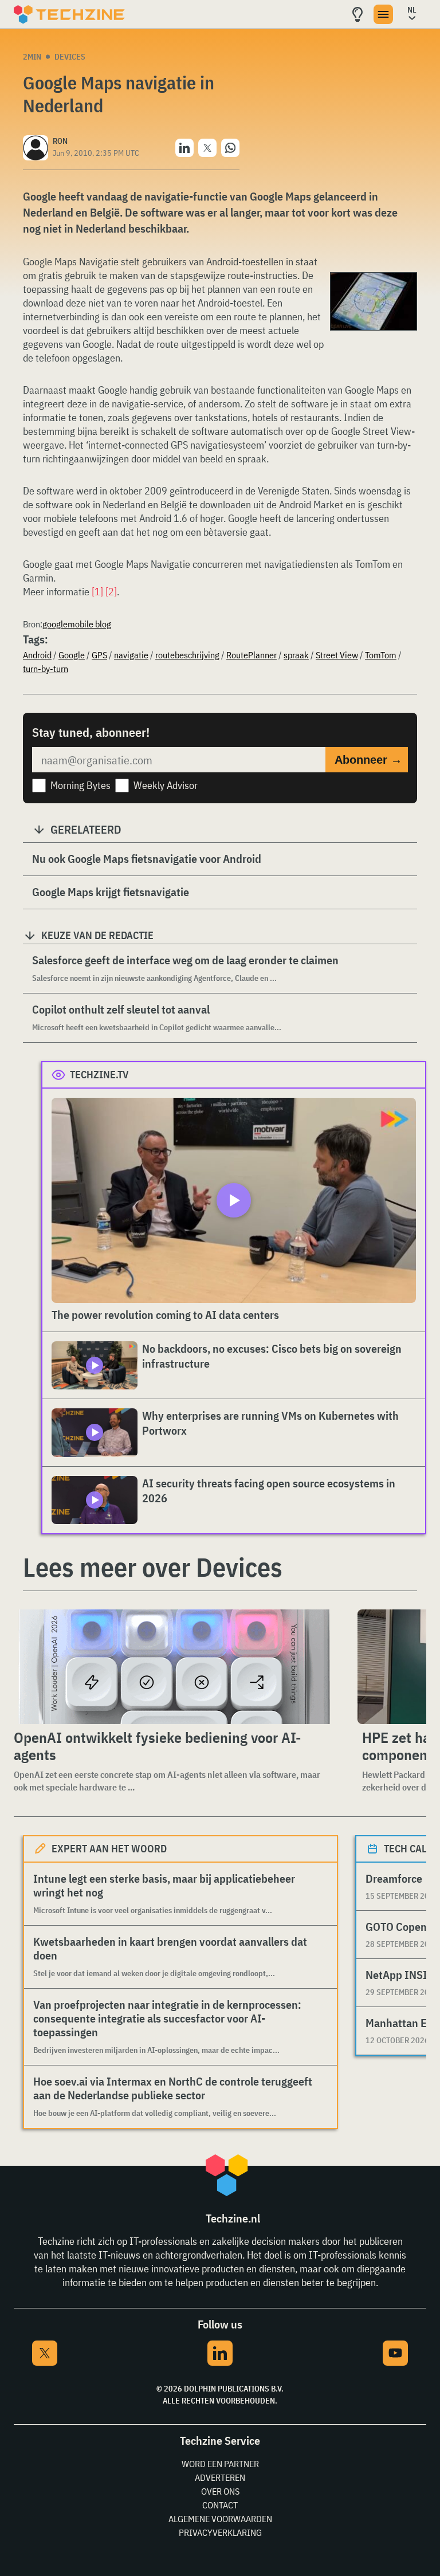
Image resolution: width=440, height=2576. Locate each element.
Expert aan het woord (109, 1849)
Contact (220, 2505)
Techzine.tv (99, 1075)
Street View (337, 655)
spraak (296, 655)
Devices (70, 57)
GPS (99, 655)
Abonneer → (368, 760)
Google (72, 655)
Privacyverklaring (220, 2532)
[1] (97, 592)
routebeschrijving (187, 655)
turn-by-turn (46, 669)
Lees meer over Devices (153, 1567)
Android (37, 655)
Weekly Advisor (166, 785)
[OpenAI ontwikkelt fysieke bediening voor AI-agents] (174, 1667)
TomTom (381, 655)
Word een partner (220, 2464)
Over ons (220, 2491)
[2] (111, 592)
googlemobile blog (77, 624)
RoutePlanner (252, 655)
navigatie (131, 655)
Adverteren (220, 2477)
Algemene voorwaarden (220, 2519)
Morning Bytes (80, 785)
